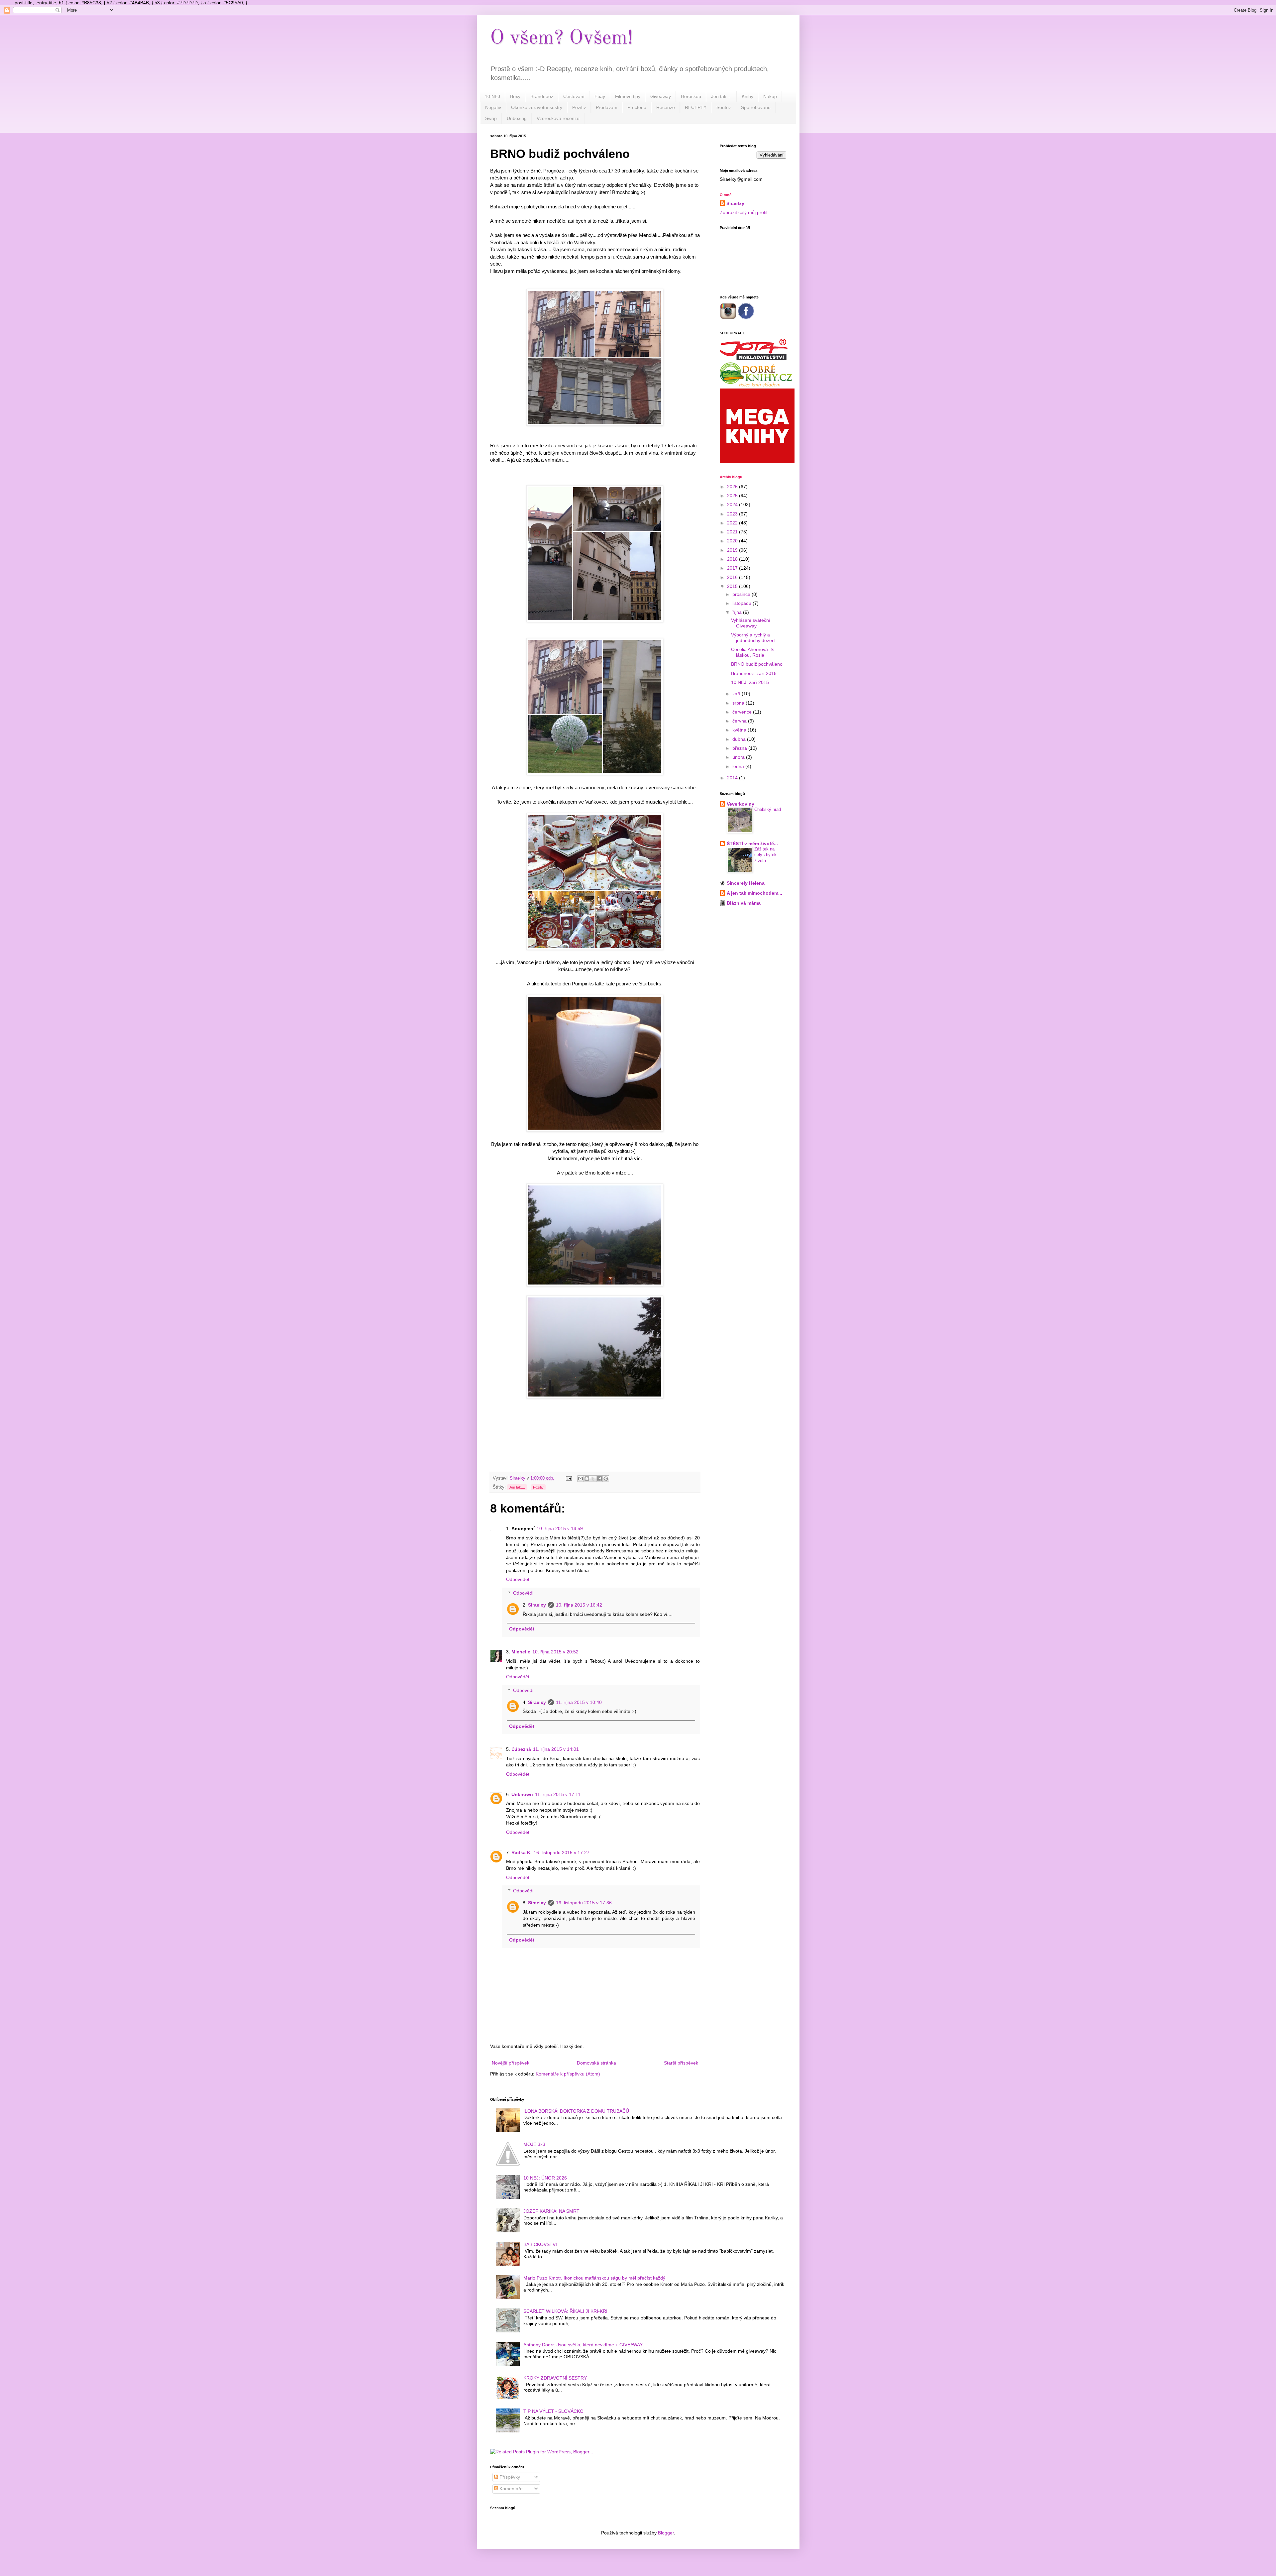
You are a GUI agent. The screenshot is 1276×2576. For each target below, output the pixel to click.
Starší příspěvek (681, 2063)
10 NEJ (492, 96)
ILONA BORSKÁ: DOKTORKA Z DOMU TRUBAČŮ (576, 2111)
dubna (740, 739)
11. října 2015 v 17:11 (558, 1794)
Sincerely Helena (746, 883)
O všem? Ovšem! (562, 38)
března (740, 748)
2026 (733, 487)
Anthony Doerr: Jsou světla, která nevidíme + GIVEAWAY (583, 2345)
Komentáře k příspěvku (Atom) (568, 2074)
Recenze (666, 107)
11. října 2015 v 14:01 (556, 1749)
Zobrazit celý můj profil (744, 212)
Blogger (666, 2533)
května (740, 730)
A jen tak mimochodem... (754, 893)
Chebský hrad (768, 809)
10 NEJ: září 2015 (750, 682)
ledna (739, 766)
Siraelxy (537, 1605)
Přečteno (637, 107)
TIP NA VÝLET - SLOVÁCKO (553, 2411)
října (738, 612)
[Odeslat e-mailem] (581, 1479)
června (740, 721)
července (743, 712)
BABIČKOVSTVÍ (540, 2244)
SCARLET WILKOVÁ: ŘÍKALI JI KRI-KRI (565, 2311)
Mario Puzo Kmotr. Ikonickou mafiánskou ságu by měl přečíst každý (594, 2278)
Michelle (521, 1652)
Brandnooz (542, 96)
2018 (733, 559)
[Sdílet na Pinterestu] (606, 1479)
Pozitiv (579, 107)
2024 (733, 504)
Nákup (770, 96)
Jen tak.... (721, 96)
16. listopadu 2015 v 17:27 (562, 1852)
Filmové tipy (628, 96)
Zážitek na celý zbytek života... (765, 855)
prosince (742, 594)
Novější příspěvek (511, 2063)
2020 (733, 541)
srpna (739, 703)
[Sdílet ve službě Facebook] (599, 1479)
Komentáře (510, 2489)
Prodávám (607, 107)
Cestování (574, 96)
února (739, 757)
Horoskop (691, 96)
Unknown (522, 1794)
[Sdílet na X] (593, 1479)
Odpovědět (518, 1579)
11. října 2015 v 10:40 (579, 1702)
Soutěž (724, 107)
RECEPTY (696, 107)
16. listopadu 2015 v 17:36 (584, 1903)
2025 (733, 496)
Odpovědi (523, 1593)
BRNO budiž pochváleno (757, 664)
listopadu (743, 603)
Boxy (515, 96)
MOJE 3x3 (534, 2144)
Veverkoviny (741, 804)
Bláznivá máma (744, 903)
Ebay (600, 96)
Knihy (747, 96)
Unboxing (517, 118)
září (737, 694)
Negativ (493, 107)
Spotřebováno (756, 107)
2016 (733, 577)
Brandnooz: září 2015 (754, 673)
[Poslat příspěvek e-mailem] (569, 1478)
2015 (733, 586)
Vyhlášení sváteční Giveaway (751, 623)
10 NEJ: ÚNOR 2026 (545, 2178)
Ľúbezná (521, 1749)
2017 (733, 568)
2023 (733, 514)
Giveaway (661, 96)
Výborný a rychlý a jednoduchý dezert (753, 638)
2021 (733, 532)
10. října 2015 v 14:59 (560, 1528)
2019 (733, 550)
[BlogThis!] (587, 1479)
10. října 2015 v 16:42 (579, 1605)
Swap (491, 118)
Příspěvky (509, 2477)
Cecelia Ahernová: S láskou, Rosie (752, 652)
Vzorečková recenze (558, 118)
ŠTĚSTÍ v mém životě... (752, 843)
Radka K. (522, 1852)
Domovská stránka (596, 2063)
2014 (733, 778)
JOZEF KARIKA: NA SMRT (551, 2211)
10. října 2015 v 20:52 (555, 1652)
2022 (733, 523)
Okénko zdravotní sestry (537, 107)
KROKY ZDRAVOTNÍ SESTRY (555, 2378)
